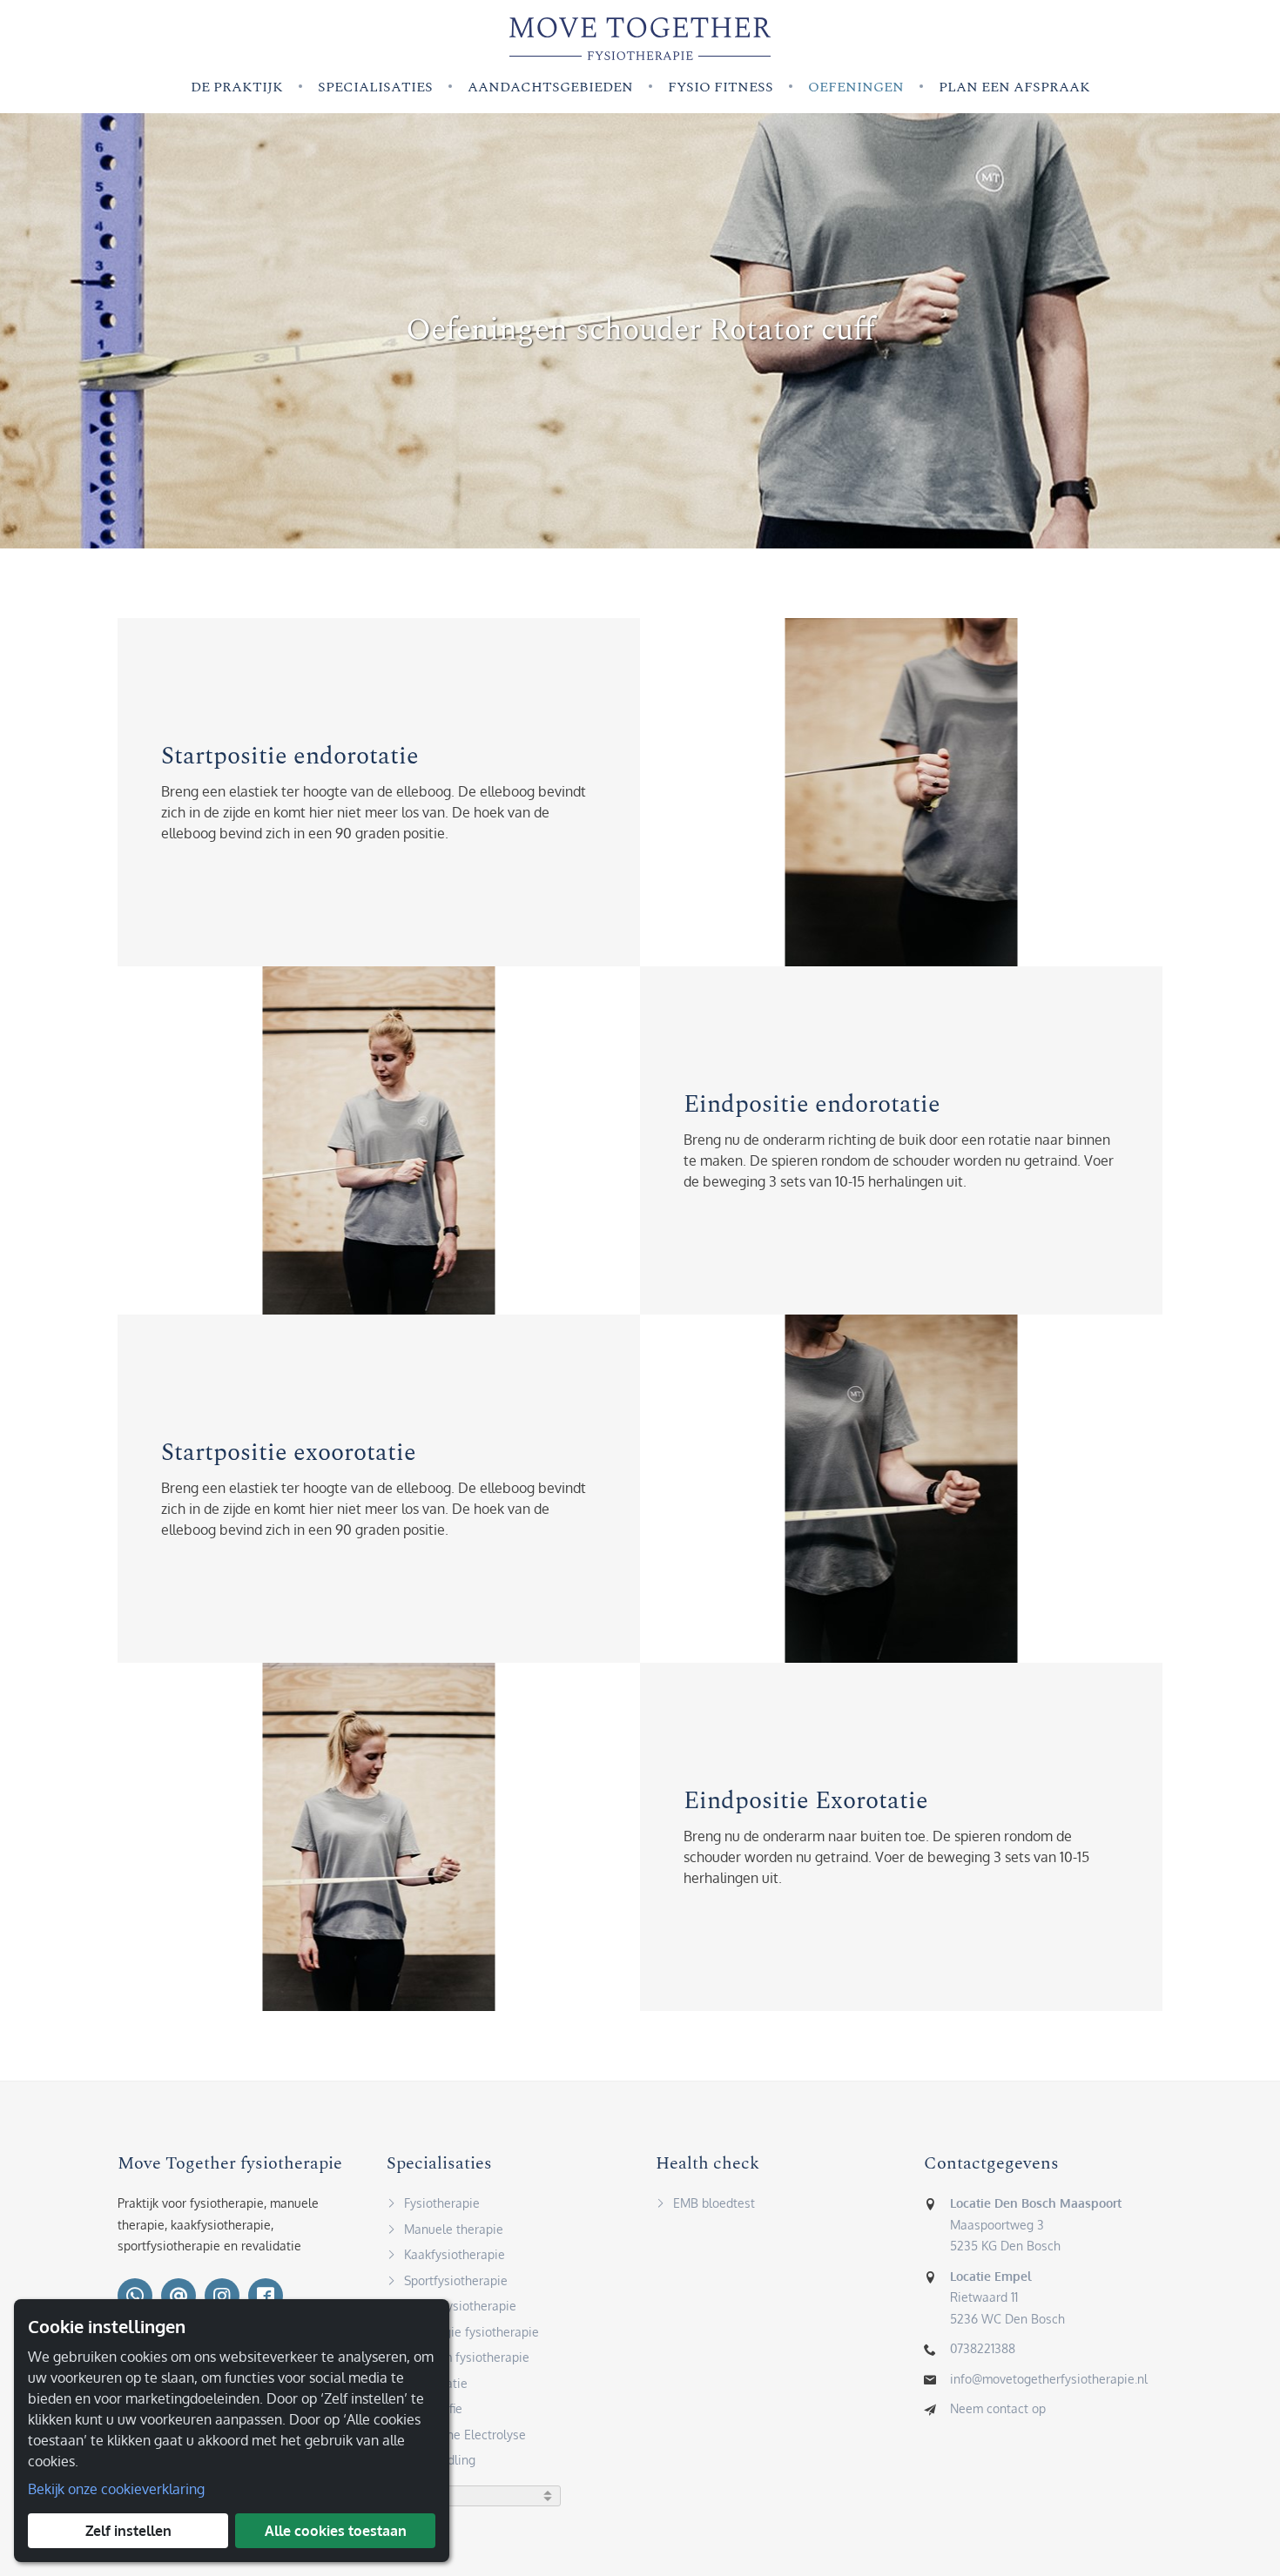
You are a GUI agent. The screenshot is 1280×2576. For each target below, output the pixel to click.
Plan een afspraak (1014, 87)
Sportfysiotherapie (456, 2280)
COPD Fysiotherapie (460, 2306)
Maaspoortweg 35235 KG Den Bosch (1036, 2224)
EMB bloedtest (714, 2203)
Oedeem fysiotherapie (467, 2357)
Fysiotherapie (442, 2203)
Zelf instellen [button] (128, 2531)
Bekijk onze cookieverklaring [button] (116, 2489)
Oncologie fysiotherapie (472, 2332)
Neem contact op (998, 2408)
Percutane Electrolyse (465, 2435)
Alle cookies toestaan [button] (336, 2531)
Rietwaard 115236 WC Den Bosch (1007, 2297)
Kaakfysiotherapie (455, 2254)
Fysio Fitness (721, 87)
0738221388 (983, 2348)
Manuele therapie (454, 2229)
